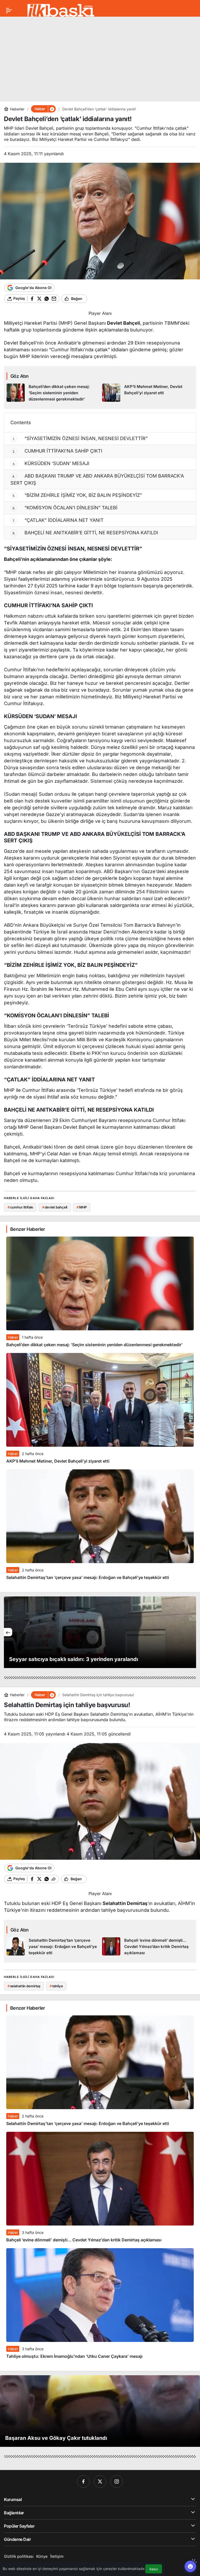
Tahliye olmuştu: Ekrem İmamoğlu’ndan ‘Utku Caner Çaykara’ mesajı (74, 2356)
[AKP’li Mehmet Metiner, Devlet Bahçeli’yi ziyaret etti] (148, 393)
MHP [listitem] (82, 1207)
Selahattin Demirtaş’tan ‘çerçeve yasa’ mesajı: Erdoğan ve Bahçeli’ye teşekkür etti (88, 1577)
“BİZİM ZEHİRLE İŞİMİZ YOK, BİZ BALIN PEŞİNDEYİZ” (77, 495)
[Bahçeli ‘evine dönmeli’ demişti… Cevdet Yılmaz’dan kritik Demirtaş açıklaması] (148, 1947)
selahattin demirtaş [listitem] (24, 1986)
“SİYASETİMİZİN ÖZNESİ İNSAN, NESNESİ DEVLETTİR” (80, 438)
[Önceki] (8, 1632)
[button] (52, 109)
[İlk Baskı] (61, 10)
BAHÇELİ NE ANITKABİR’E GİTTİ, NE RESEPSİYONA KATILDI (85, 533)
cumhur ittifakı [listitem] (20, 1207)
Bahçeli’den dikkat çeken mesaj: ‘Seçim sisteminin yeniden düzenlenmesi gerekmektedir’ (94, 1345)
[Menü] (9, 10)
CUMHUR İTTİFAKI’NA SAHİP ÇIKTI (58, 451)
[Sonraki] (192, 1632)
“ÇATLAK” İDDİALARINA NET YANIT (58, 520)
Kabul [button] (154, 2569)
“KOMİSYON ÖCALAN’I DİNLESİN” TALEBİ (65, 508)
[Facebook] (83, 2481)
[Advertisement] (100, 57)
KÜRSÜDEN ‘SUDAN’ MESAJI (51, 463)
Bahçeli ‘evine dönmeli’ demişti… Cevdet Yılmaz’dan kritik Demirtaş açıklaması (84, 2240)
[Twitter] (100, 2481)
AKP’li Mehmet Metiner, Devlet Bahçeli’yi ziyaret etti (58, 1461)
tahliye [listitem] (56, 1986)
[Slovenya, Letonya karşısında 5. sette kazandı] (100, 1632)
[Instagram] (117, 2481)
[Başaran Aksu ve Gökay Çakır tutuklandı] (100, 2411)
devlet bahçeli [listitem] (55, 1207)
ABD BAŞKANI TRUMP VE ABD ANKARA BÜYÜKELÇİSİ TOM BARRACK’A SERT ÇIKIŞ (97, 479)
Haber (13, 1337)
